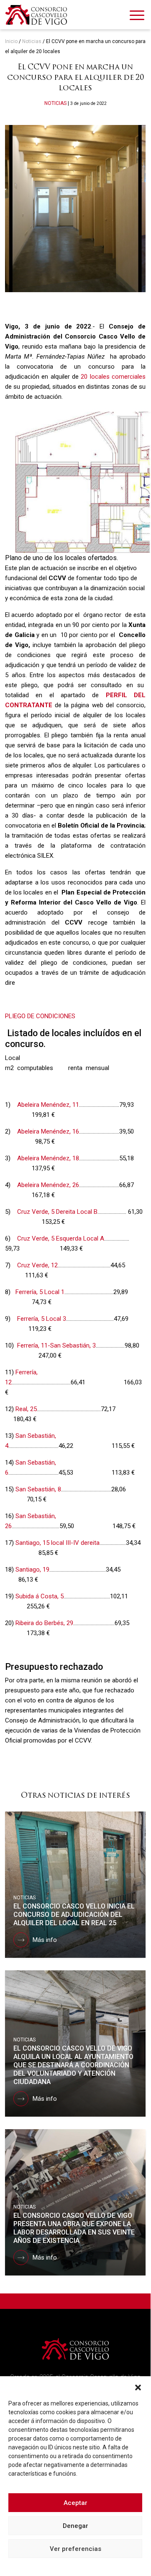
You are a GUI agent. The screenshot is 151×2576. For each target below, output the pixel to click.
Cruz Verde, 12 (37, 1265)
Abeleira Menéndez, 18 (48, 1158)
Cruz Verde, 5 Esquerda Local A (61, 1238)
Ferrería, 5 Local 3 (42, 1319)
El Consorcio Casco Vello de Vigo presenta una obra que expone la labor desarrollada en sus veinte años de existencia (74, 2228)
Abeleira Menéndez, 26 (48, 1185)
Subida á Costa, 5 (40, 1596)
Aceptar (75, 2503)
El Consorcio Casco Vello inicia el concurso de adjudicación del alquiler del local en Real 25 (74, 1915)
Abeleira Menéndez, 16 (48, 1131)
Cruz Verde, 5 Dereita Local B (57, 1212)
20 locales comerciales (113, 377)
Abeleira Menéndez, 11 (48, 1105)
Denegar (75, 2526)
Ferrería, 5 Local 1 (40, 1292)
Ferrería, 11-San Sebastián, (54, 1345)
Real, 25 (26, 1409)
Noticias (32, 41)
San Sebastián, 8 (38, 1489)
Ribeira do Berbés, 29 (44, 1623)
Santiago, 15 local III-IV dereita (58, 1543)
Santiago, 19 (32, 1570)
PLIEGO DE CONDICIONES (40, 1016)
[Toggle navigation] (137, 17)
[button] (138, 2387)
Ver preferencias (75, 2549)
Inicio (11, 41)
